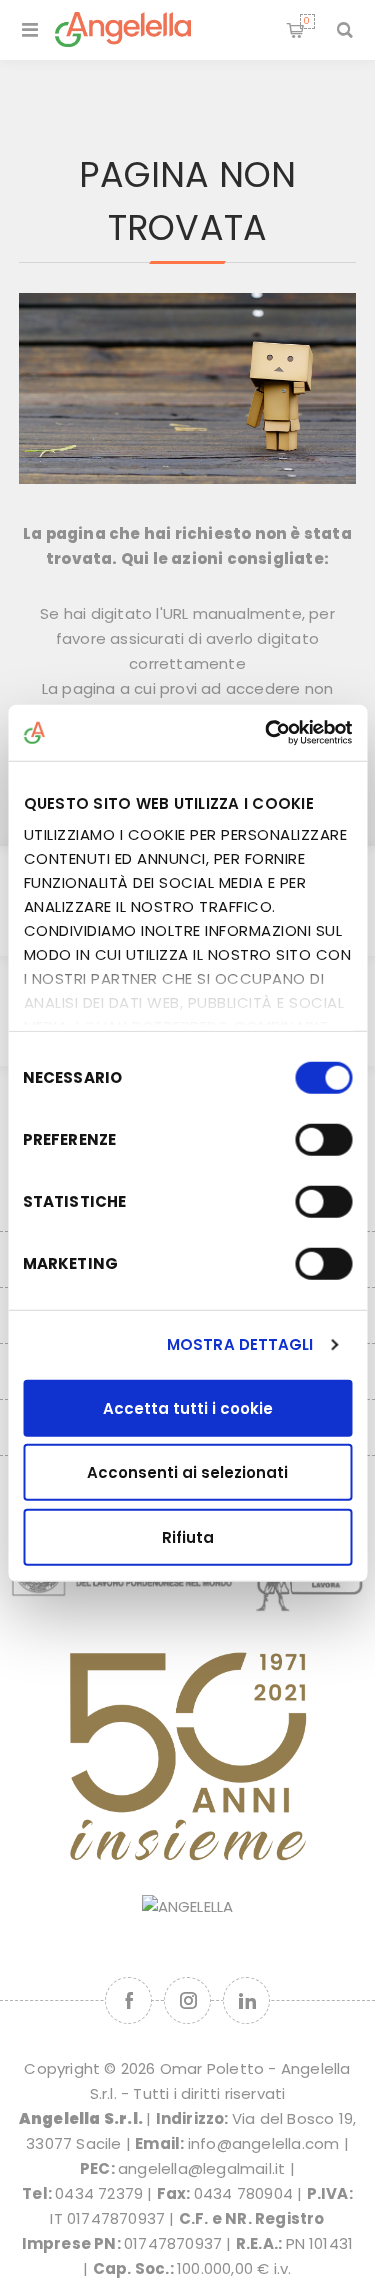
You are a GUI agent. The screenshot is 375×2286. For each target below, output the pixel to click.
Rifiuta (188, 1536)
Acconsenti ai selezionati (187, 1472)
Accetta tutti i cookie (188, 1407)
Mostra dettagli (240, 1344)
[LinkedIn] (246, 2000)
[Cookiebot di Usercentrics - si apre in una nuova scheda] (267, 733)
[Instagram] (187, 2000)
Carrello (307, 21)
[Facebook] (128, 2000)
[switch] (323, 1139)
